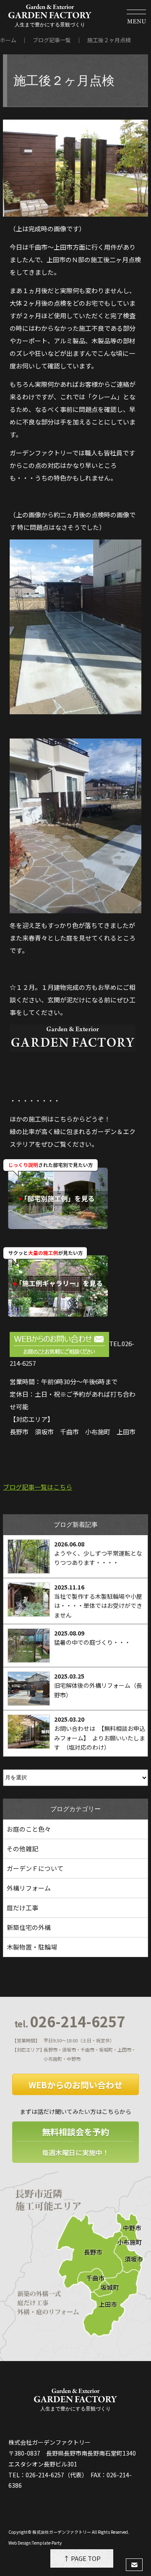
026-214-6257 (70, 2021)
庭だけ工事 (22, 1908)
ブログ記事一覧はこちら (38, 1487)
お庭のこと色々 (29, 1829)
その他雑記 (22, 1849)
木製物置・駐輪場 (32, 1947)
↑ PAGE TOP (82, 2558)
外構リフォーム (29, 1888)
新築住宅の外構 (29, 1927)
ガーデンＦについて (35, 1868)
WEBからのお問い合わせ (75, 2085)
